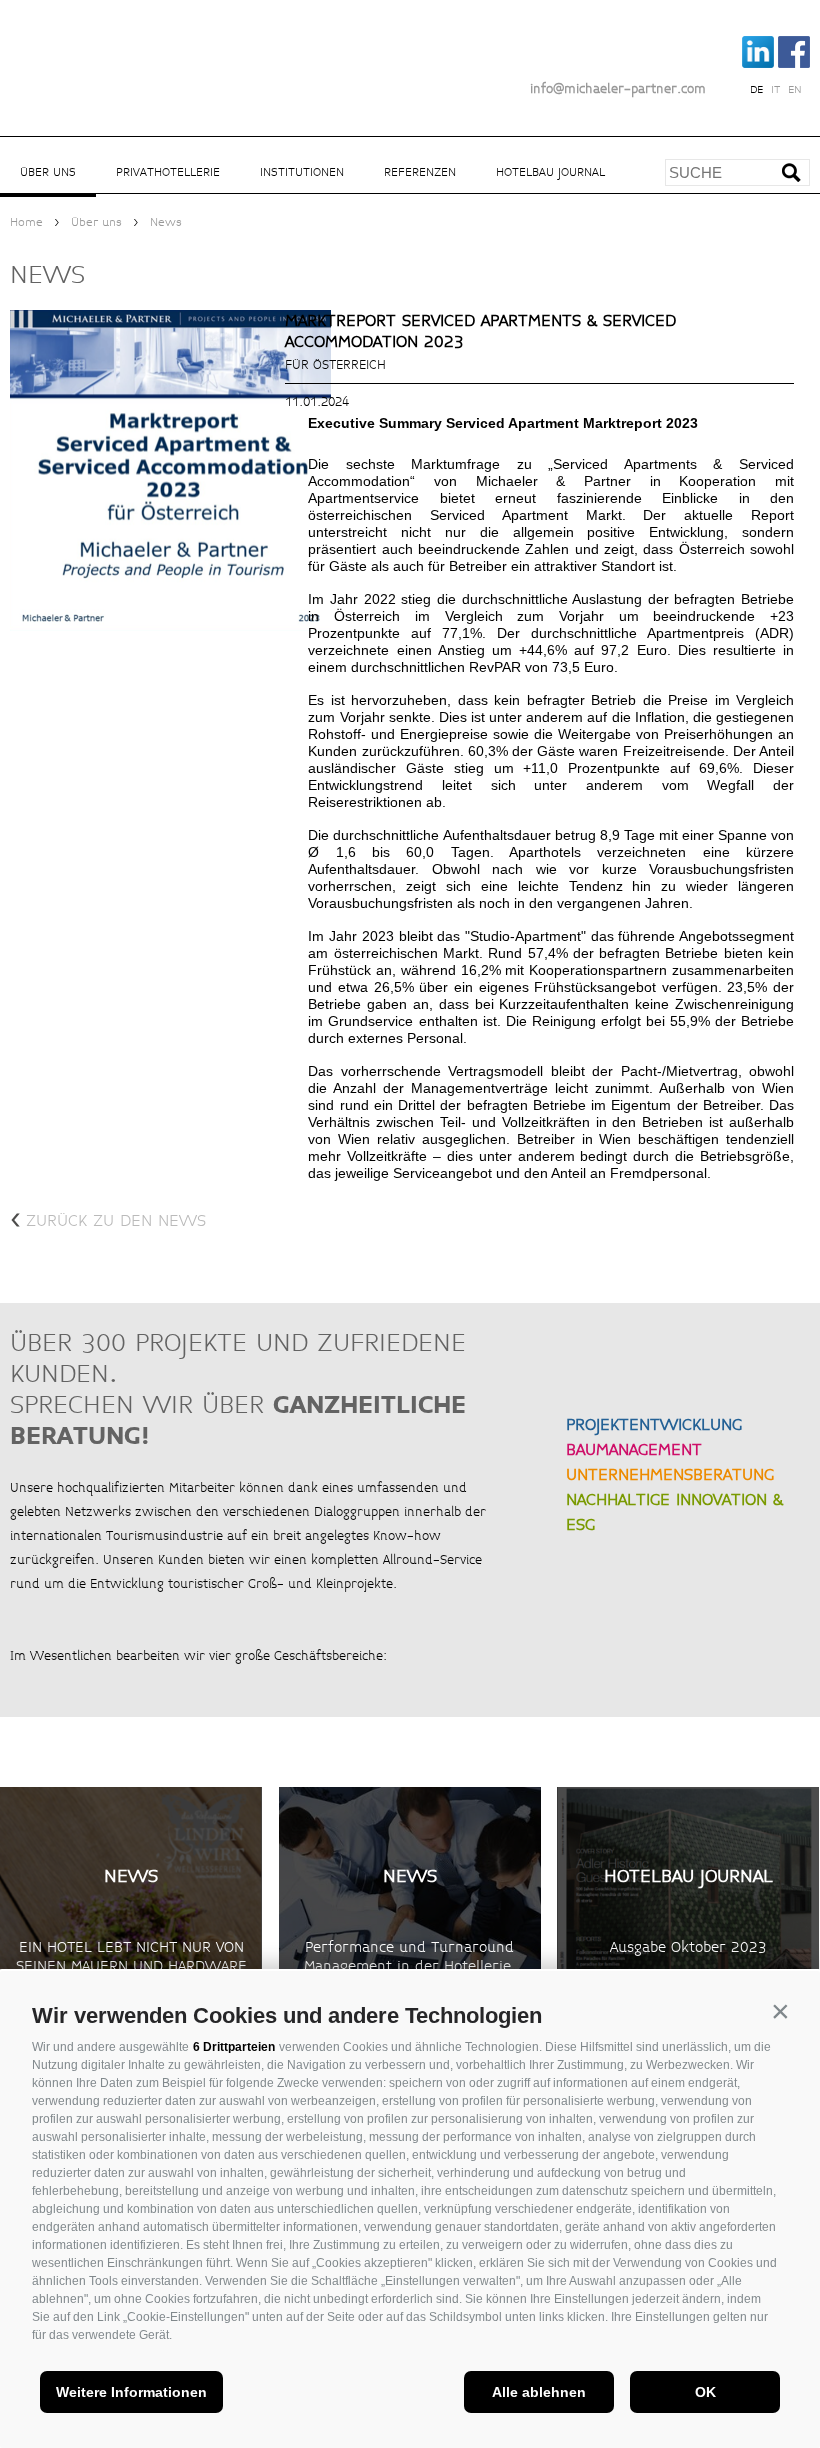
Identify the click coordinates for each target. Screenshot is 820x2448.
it (775, 90)
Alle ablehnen (539, 2392)
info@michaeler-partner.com (618, 89)
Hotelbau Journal (550, 172)
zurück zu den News (108, 1220)
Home (26, 222)
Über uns (48, 172)
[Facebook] (794, 64)
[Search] (798, 179)
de (756, 90)
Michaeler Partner (120, 53)
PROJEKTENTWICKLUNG (654, 1424)
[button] (780, 2011)
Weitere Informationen (131, 2392)
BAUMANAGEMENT (634, 1449)
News (166, 222)
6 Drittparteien (234, 2047)
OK (705, 2392)
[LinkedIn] (758, 64)
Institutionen (302, 172)
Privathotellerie (168, 172)
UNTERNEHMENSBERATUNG (670, 1474)
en (795, 90)
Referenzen (420, 172)
